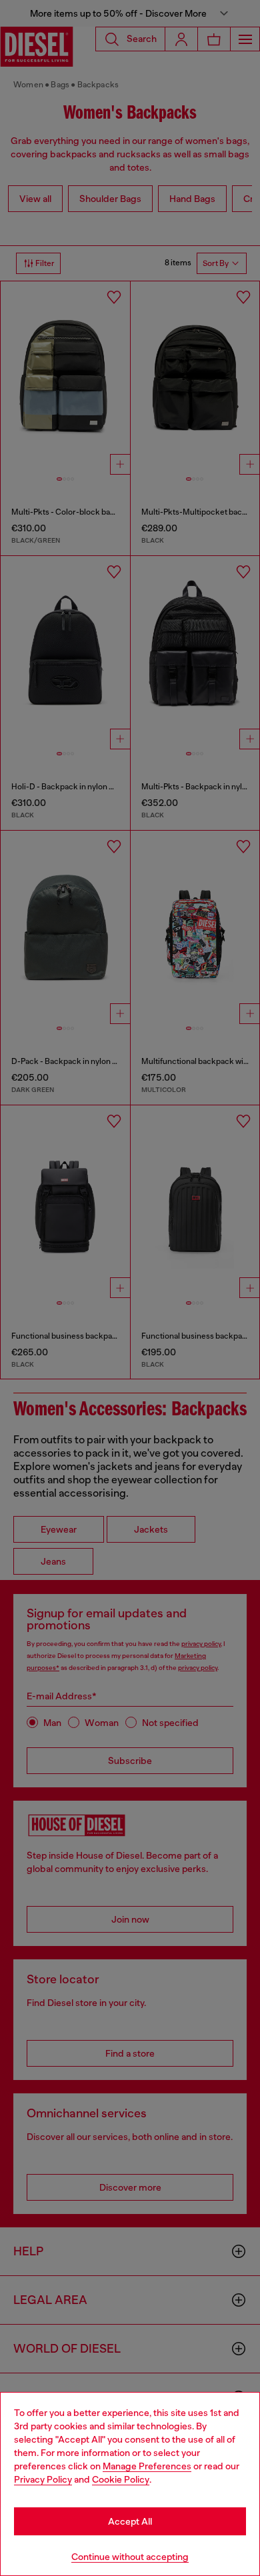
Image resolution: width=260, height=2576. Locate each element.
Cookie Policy (121, 2479)
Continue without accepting (130, 2557)
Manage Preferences (147, 2466)
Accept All (130, 2521)
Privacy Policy (43, 2479)
